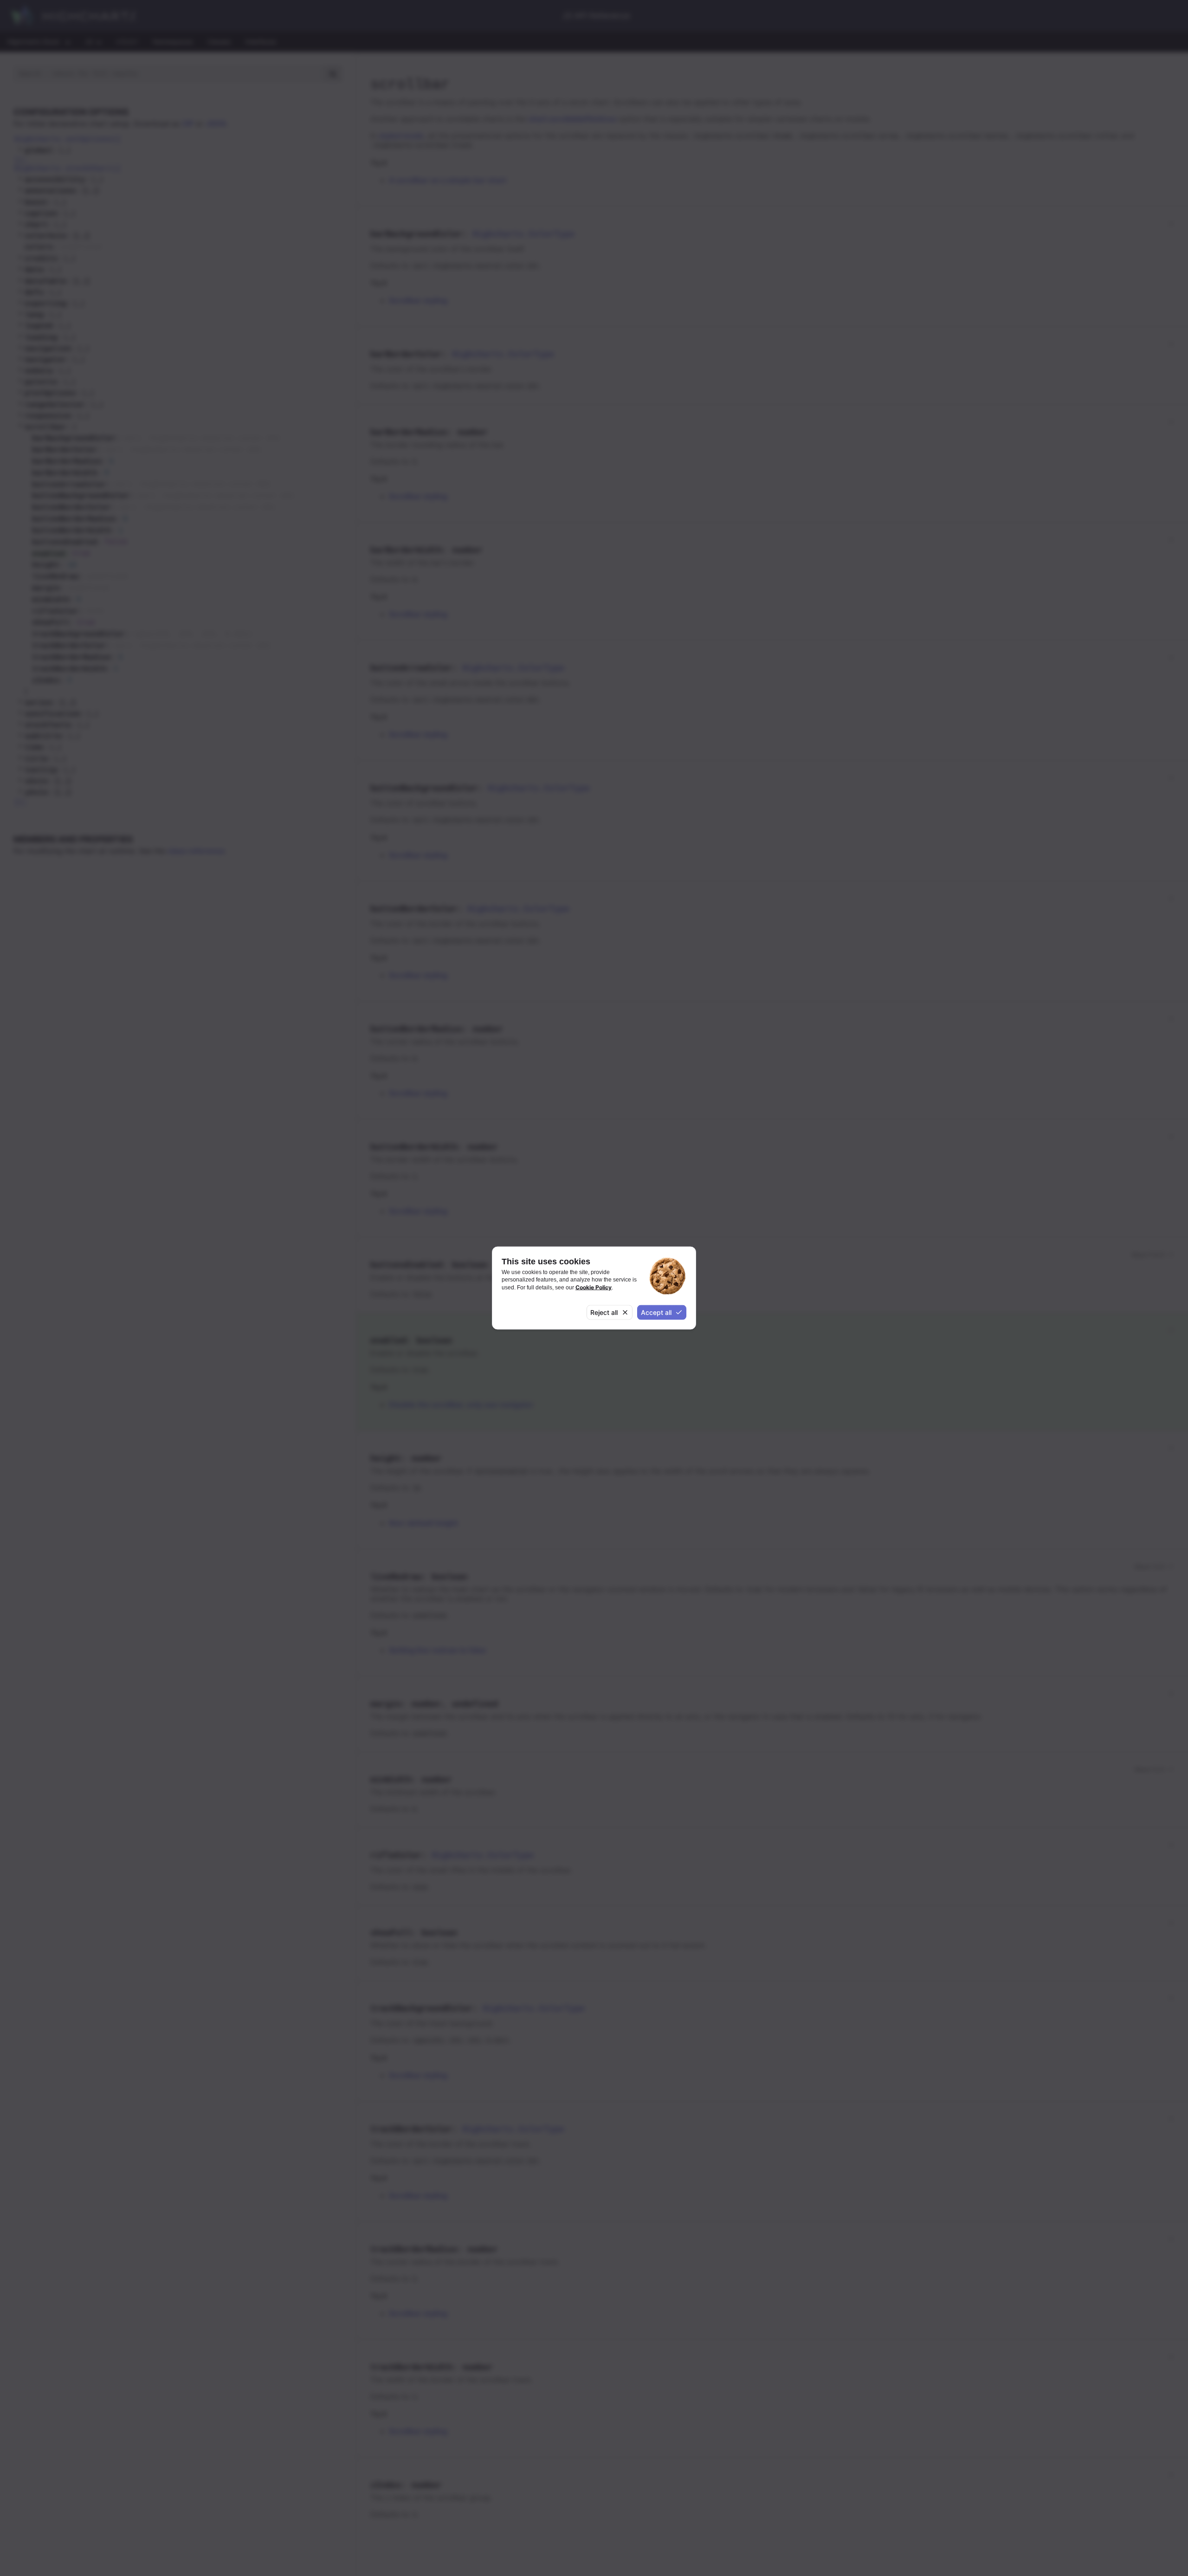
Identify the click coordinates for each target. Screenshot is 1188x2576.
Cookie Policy (594, 1287)
